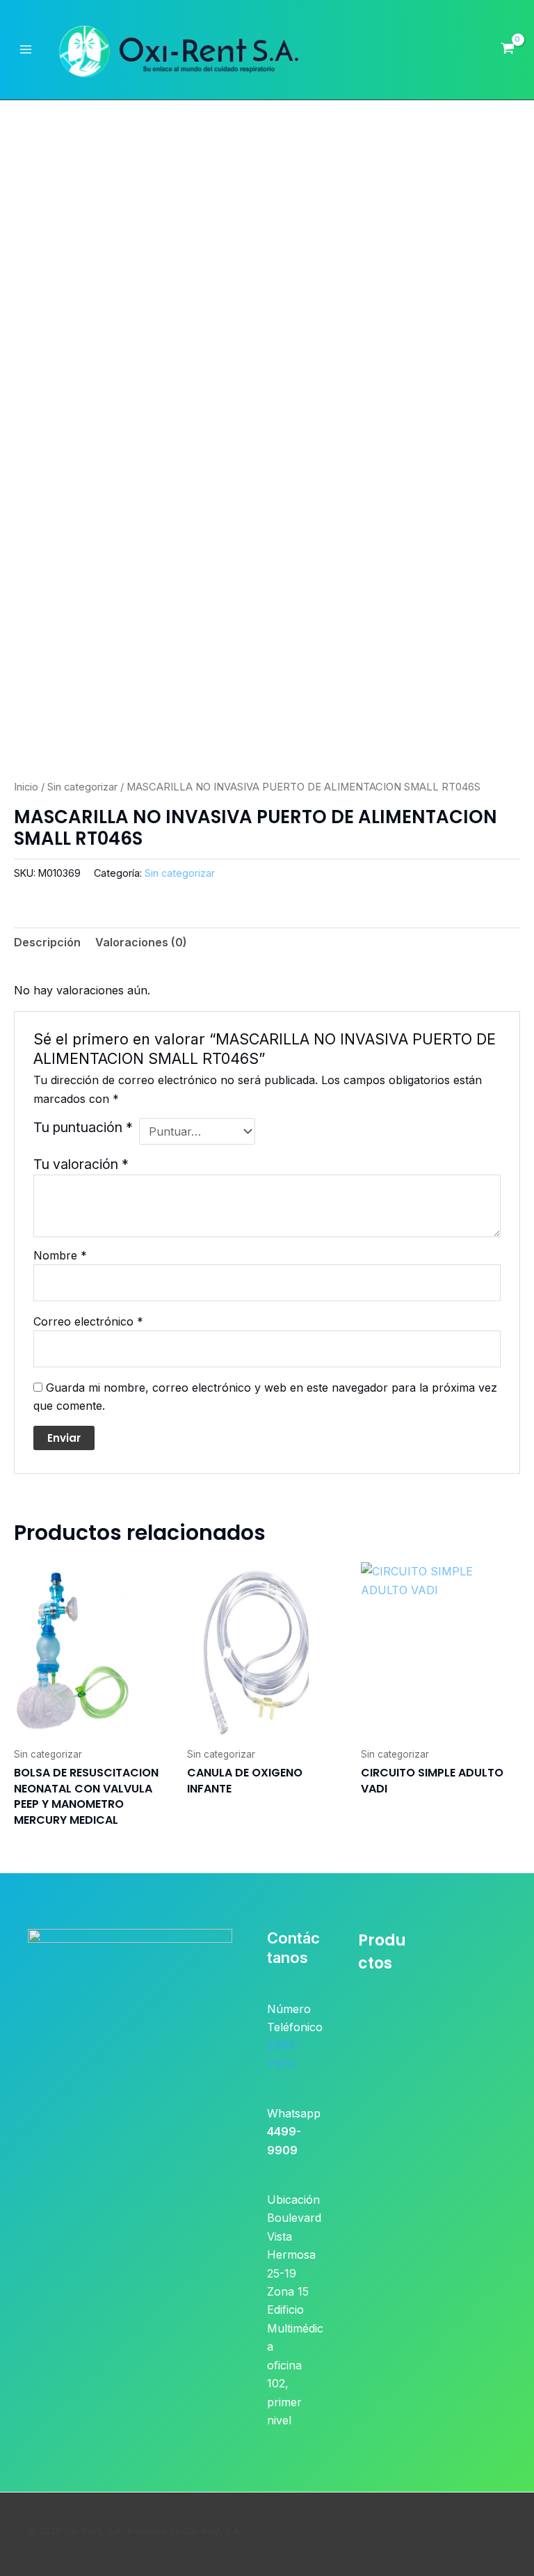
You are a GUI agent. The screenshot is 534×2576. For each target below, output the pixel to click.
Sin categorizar (82, 787)
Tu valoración (81, 1164)
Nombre (60, 1255)
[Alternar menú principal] (26, 49)
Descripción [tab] (47, 942)
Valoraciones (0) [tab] (141, 942)
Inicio (26, 787)
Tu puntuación (83, 1127)
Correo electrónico (88, 1321)
